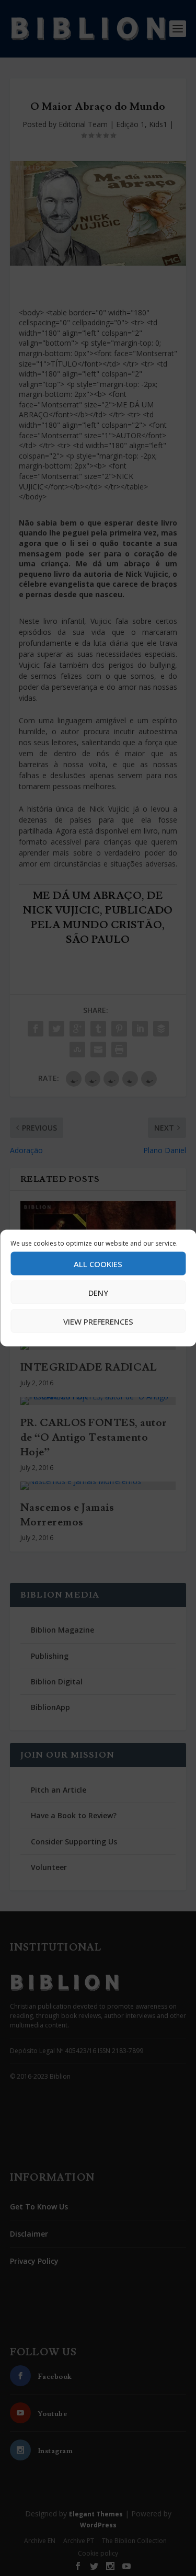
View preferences (98, 1321)
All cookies (98, 1263)
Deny (98, 1292)
